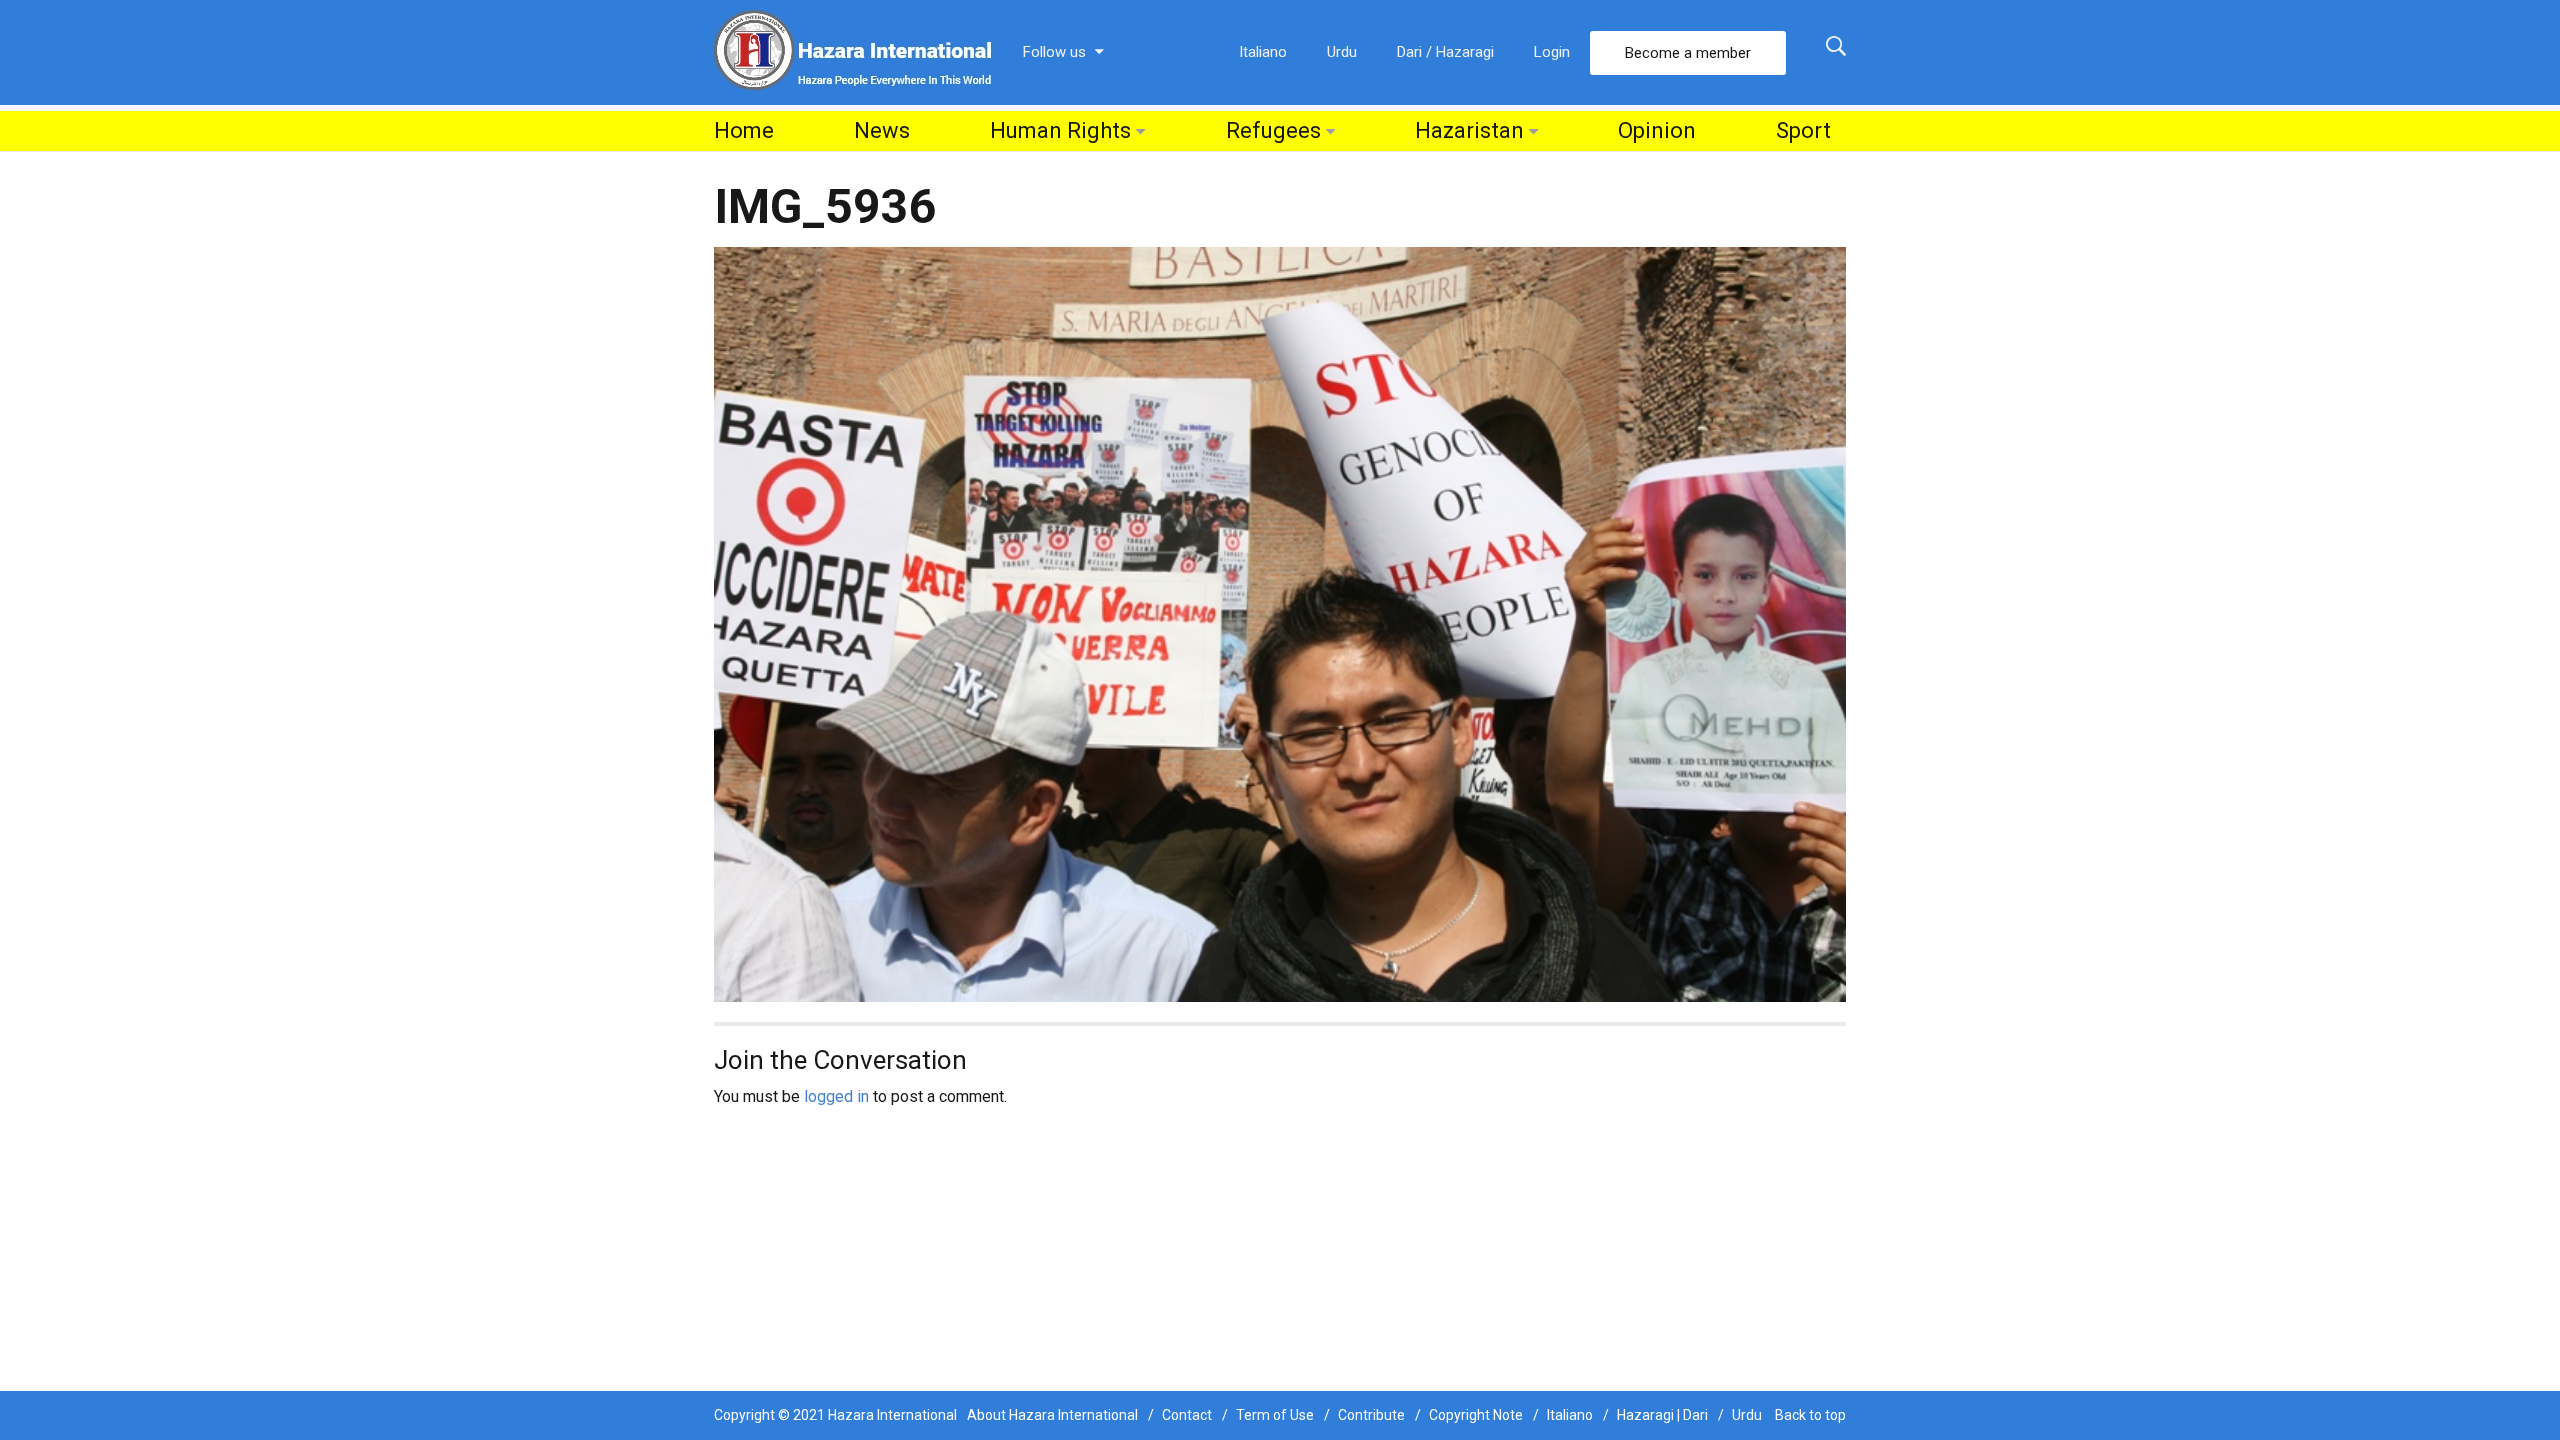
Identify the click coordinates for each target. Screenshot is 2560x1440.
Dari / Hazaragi (1445, 52)
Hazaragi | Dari (1662, 1415)
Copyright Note (1476, 1415)
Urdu (1342, 52)
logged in (836, 1096)
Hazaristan (1469, 130)
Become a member (1688, 53)
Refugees (1273, 130)
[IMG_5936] (1280, 623)
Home (744, 130)
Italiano (1263, 52)
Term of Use (1275, 1415)
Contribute (1371, 1415)
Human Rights (1060, 130)
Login (1552, 52)
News (882, 130)
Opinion (1657, 130)
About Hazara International (1052, 1415)
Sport (1803, 130)
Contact (1187, 1415)
